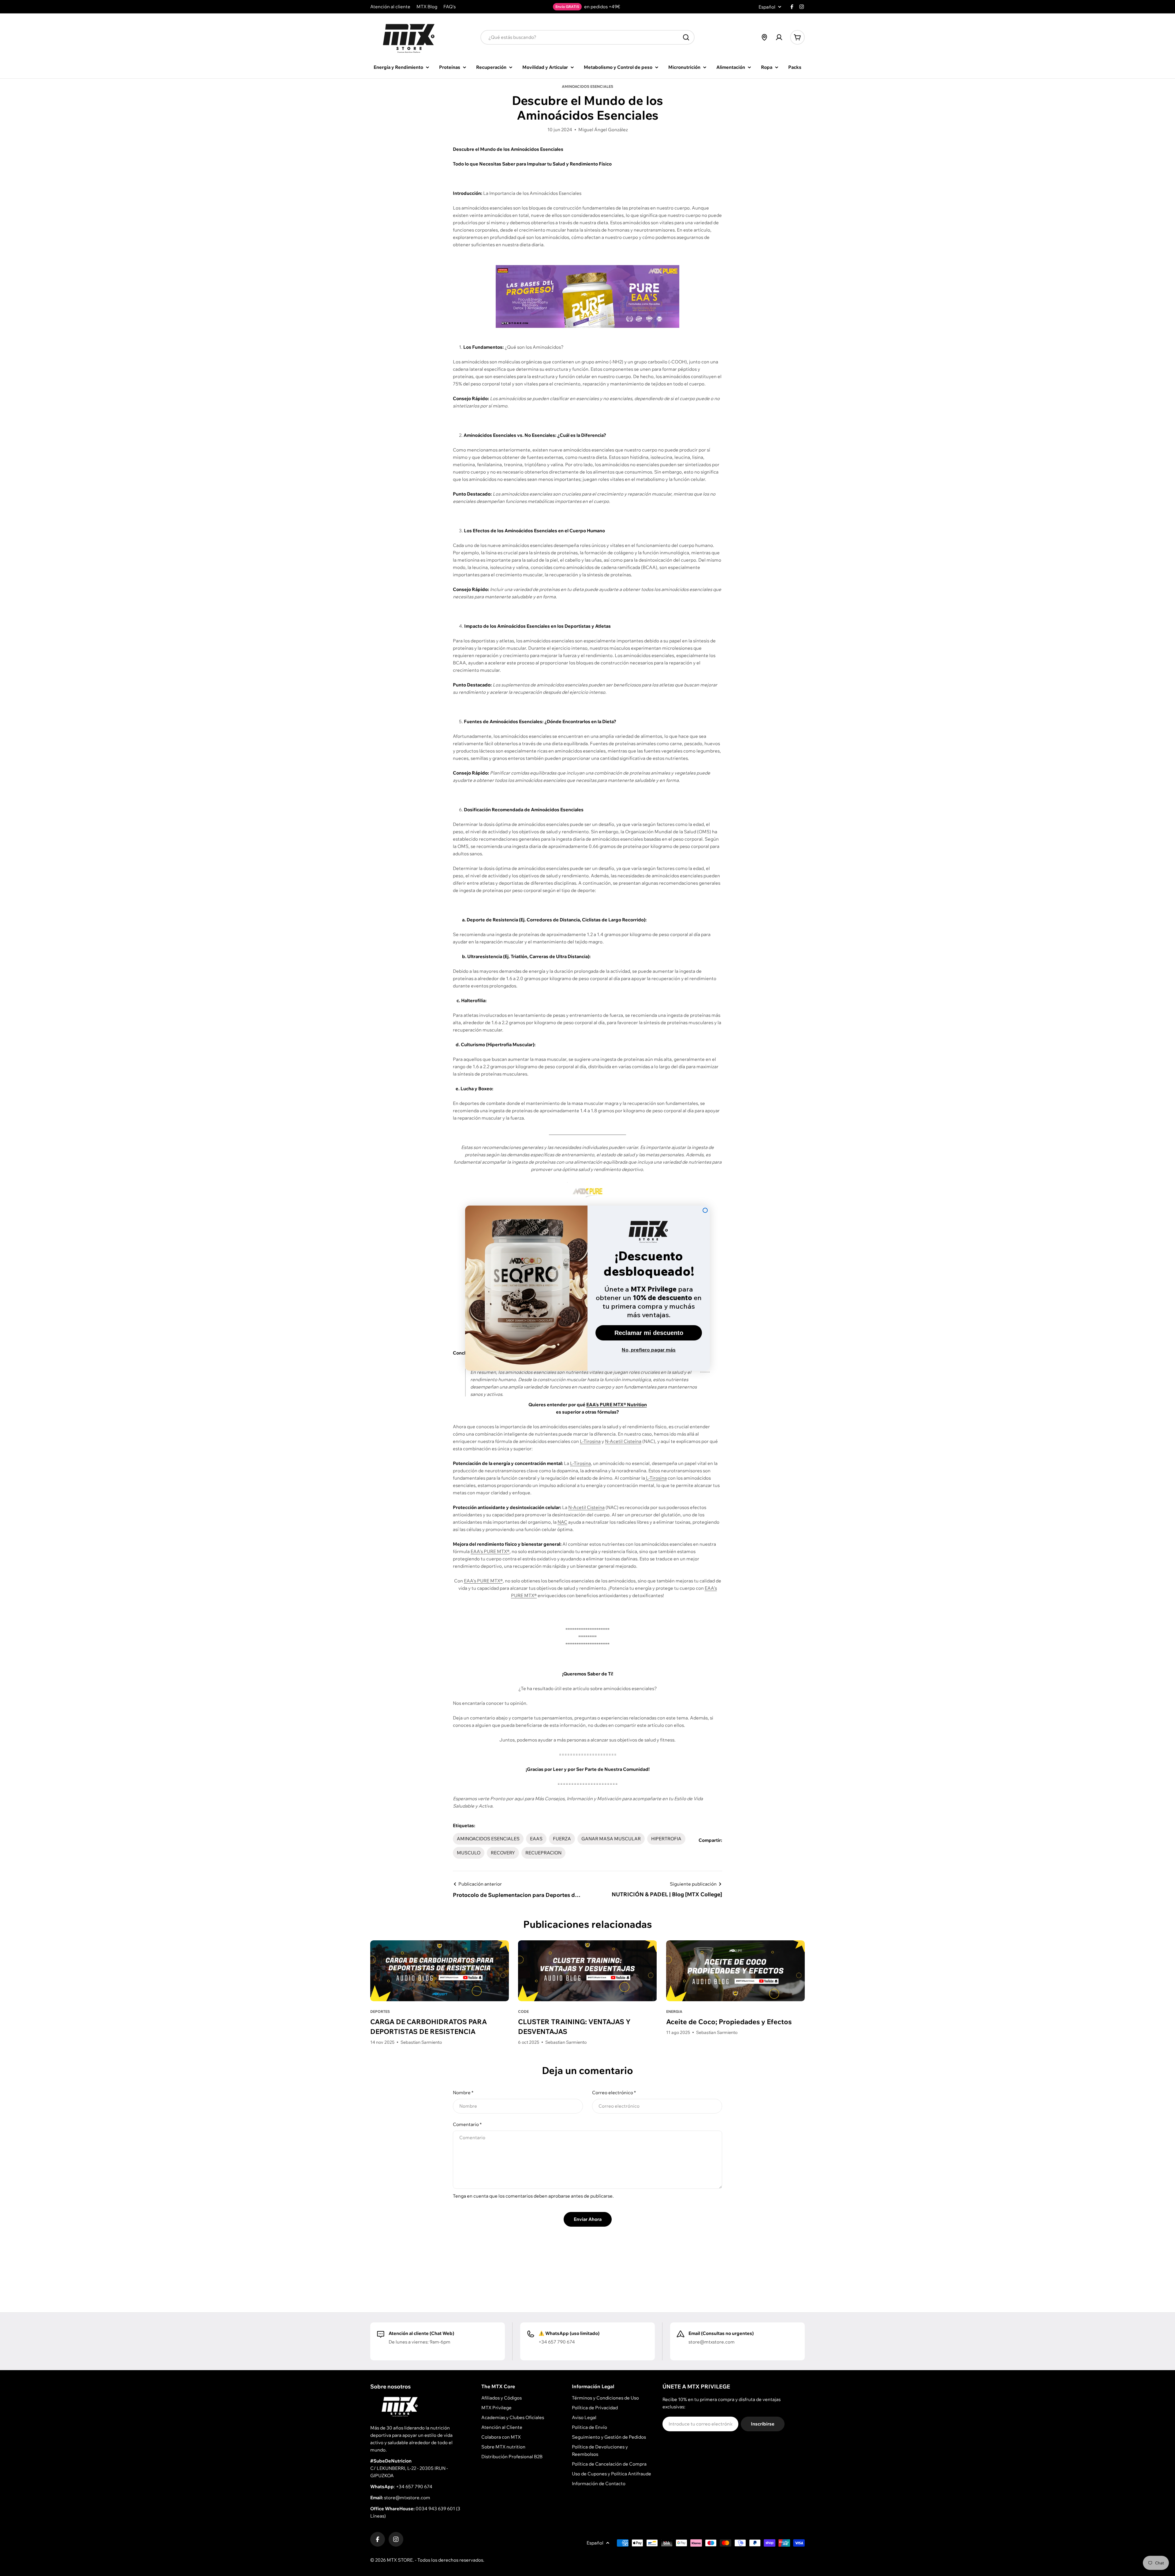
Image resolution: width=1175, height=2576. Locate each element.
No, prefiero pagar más (649, 1350)
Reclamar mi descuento (649, 1333)
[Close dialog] (705, 1210)
